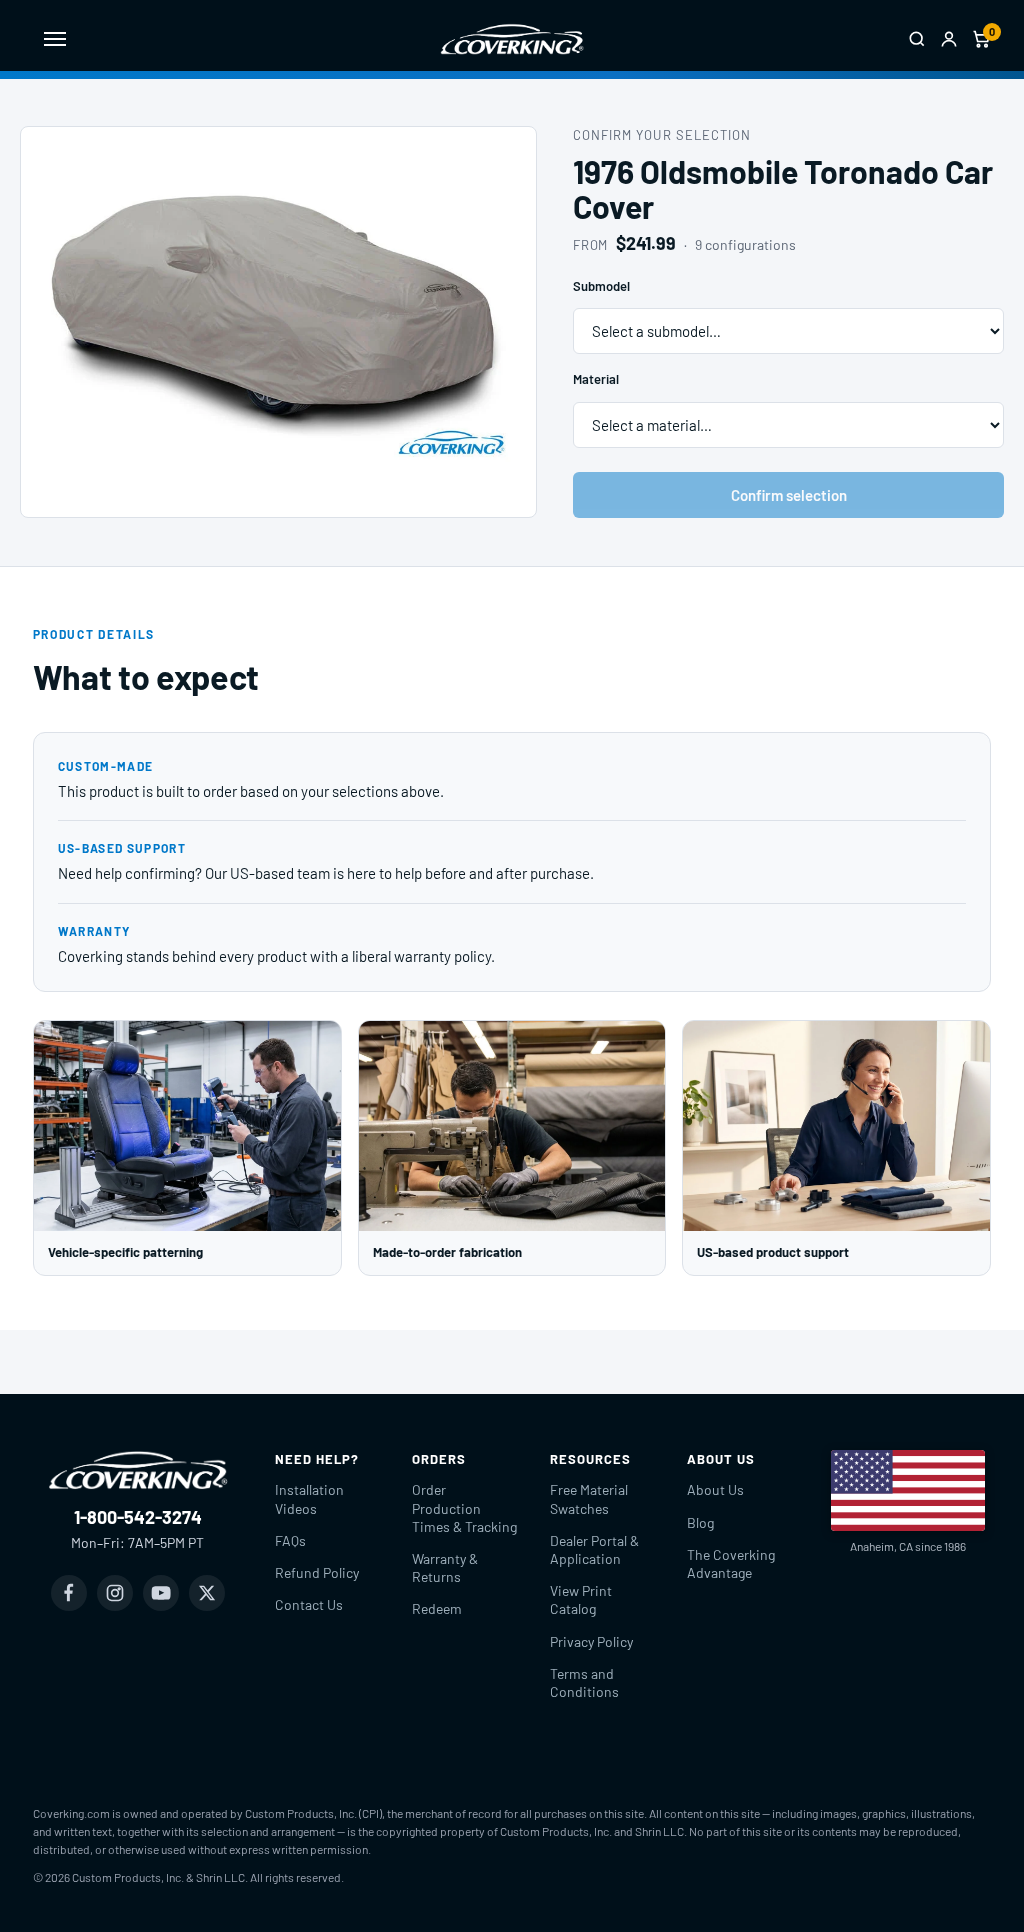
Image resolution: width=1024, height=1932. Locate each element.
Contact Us (309, 1604)
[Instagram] (115, 1593)
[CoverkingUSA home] (512, 39)
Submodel (601, 286)
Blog (700, 1522)
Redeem (437, 1608)
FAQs (290, 1540)
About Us (715, 1489)
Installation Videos (309, 1498)
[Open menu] (55, 39)
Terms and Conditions (584, 1682)
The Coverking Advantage (731, 1563)
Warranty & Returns (445, 1567)
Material (596, 379)
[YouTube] (161, 1593)
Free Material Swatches (589, 1498)
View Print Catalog (581, 1599)
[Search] (917, 39)
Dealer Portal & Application (594, 1549)
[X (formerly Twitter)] (207, 1593)
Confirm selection (789, 495)
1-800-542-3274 (138, 1517)
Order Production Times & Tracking (464, 1507)
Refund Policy (317, 1572)
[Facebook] (69, 1593)
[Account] (949, 39)
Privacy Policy (591, 1641)
